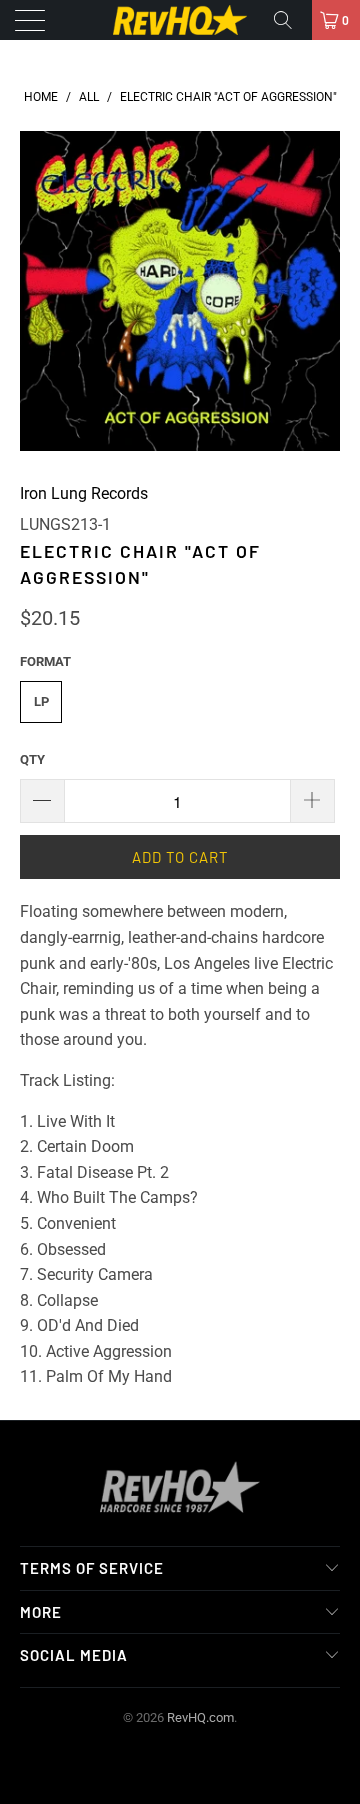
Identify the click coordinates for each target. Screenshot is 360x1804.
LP (41, 701)
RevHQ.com (200, 1717)
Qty (32, 759)
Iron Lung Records (84, 493)
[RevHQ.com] (180, 20)
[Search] (290, 20)
